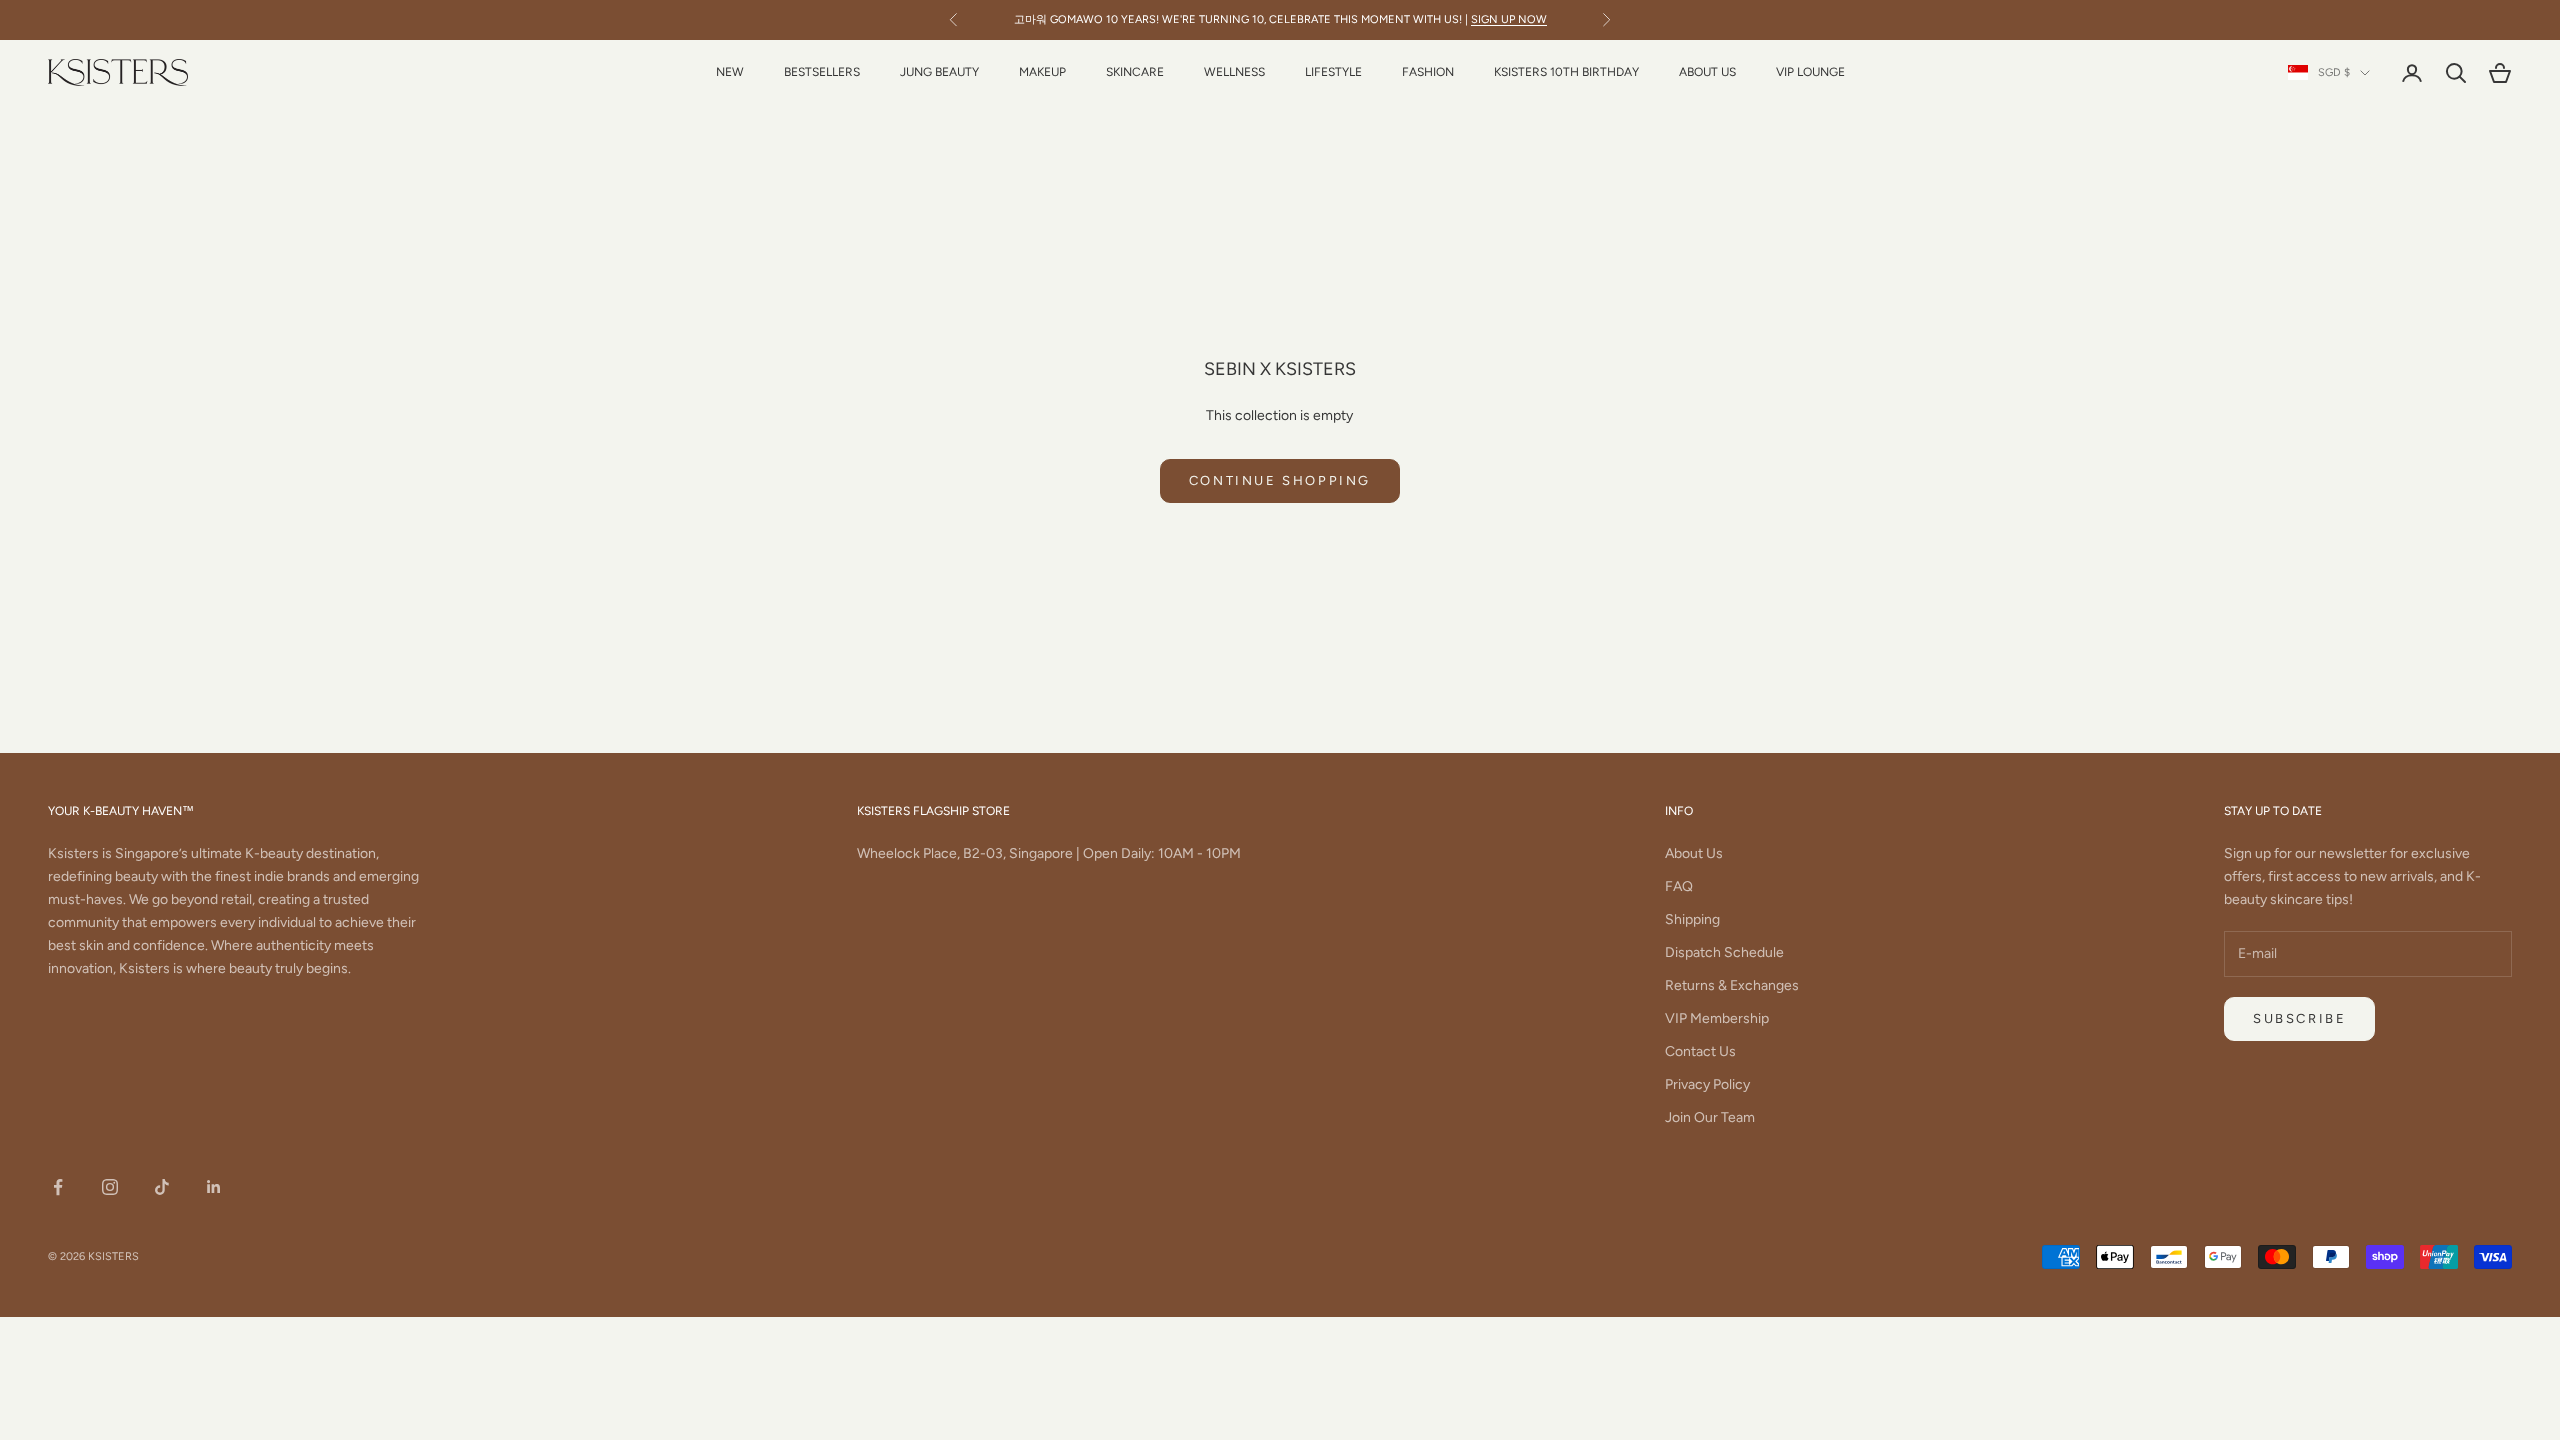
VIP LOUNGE (1810, 72)
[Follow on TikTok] (162, 1187)
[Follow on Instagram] (110, 1187)
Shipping (1692, 919)
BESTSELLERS (822, 72)
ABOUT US (1707, 72)
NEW (730, 72)
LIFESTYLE (1333, 72)
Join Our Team (1710, 1117)
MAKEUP (1042, 72)
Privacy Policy (1707, 1084)
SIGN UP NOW (1509, 19)
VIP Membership (1717, 1018)
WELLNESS (1234, 72)
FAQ (1679, 886)
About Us (1694, 853)
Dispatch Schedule (1724, 952)
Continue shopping (1280, 480)
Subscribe (2299, 1018)
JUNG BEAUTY (939, 72)
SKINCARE (1135, 72)
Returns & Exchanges (1732, 985)
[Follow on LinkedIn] (214, 1187)
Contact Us (1700, 1051)
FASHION (1428, 72)
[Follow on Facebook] (58, 1187)
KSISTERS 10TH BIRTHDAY (1566, 72)
